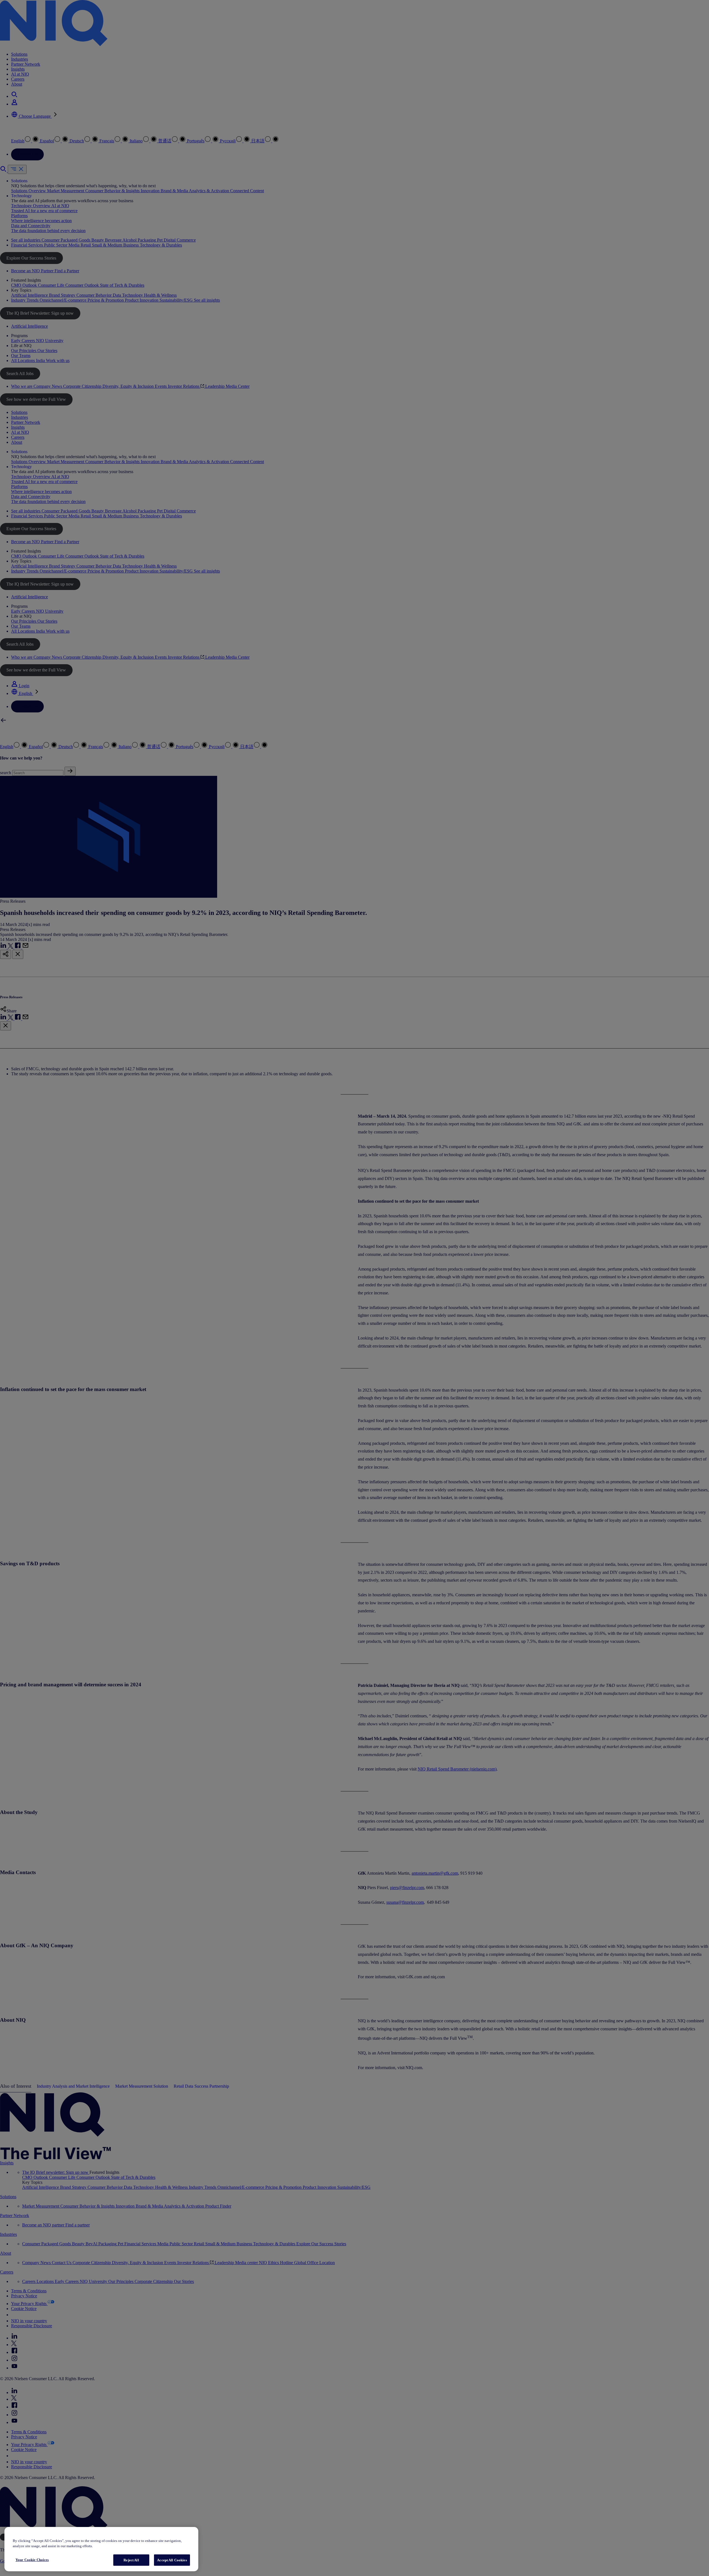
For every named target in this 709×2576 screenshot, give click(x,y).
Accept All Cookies (172, 2560)
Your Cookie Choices (32, 2560)
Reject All (131, 2560)
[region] (101, 2549)
